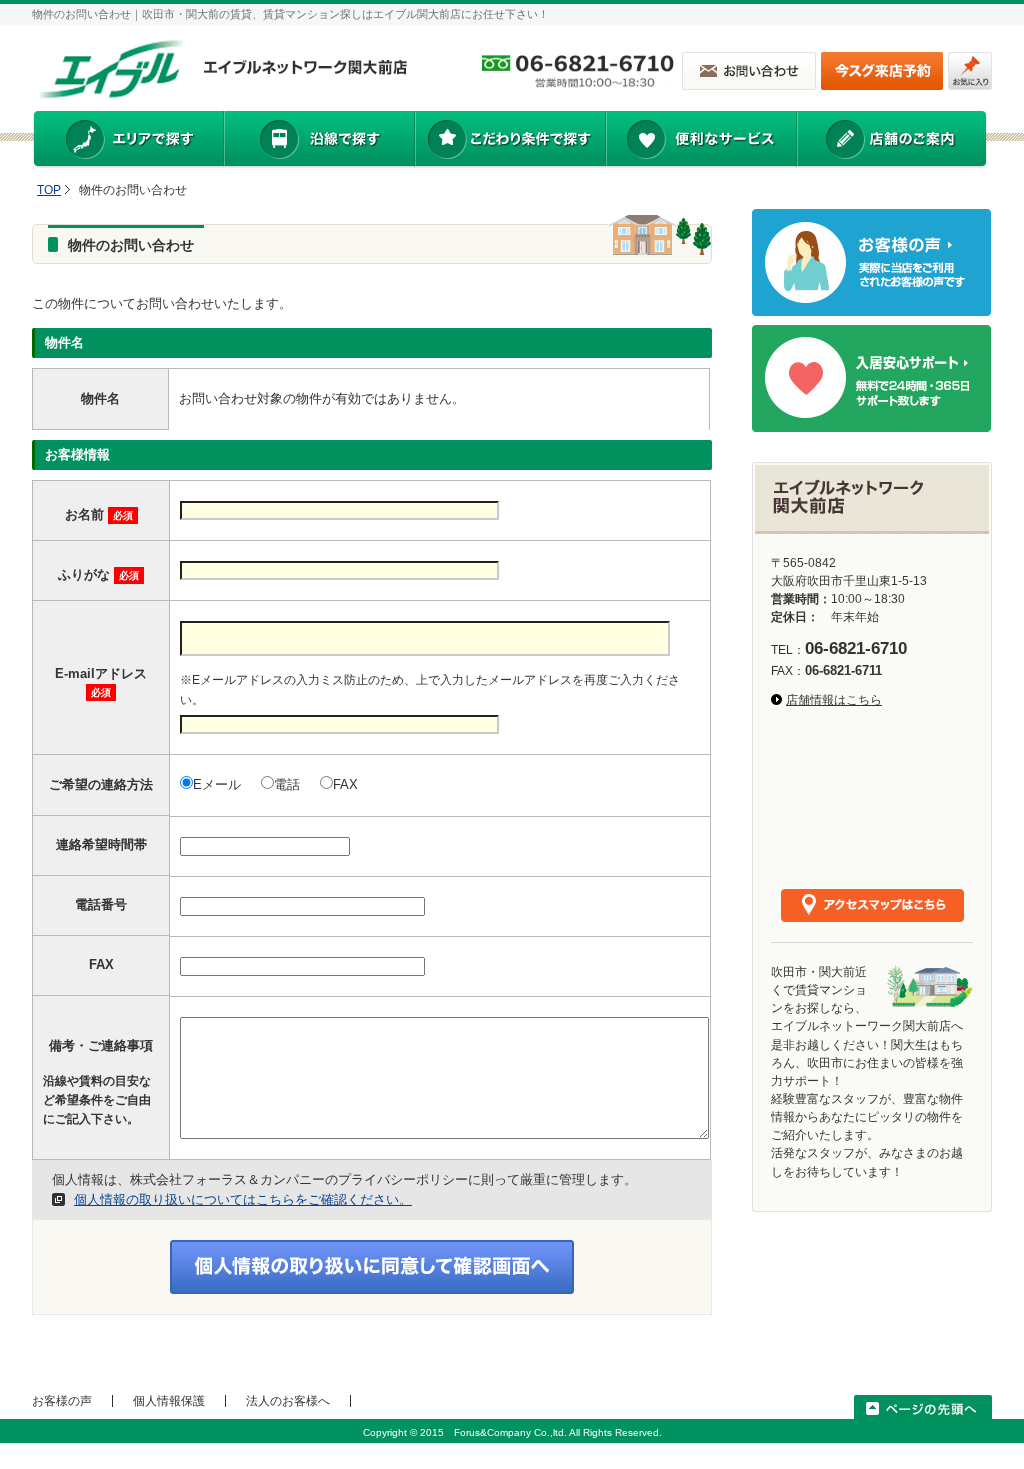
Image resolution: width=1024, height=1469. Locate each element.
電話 (287, 784)
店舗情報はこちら (834, 700)
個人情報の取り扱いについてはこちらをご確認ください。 (243, 1199)
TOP (49, 189)
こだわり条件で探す (509, 141)
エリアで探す (127, 141)
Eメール (217, 784)
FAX (345, 784)
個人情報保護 (169, 1401)
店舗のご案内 (892, 141)
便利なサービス (701, 141)
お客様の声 (62, 1401)
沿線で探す (319, 141)
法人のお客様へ (288, 1401)
